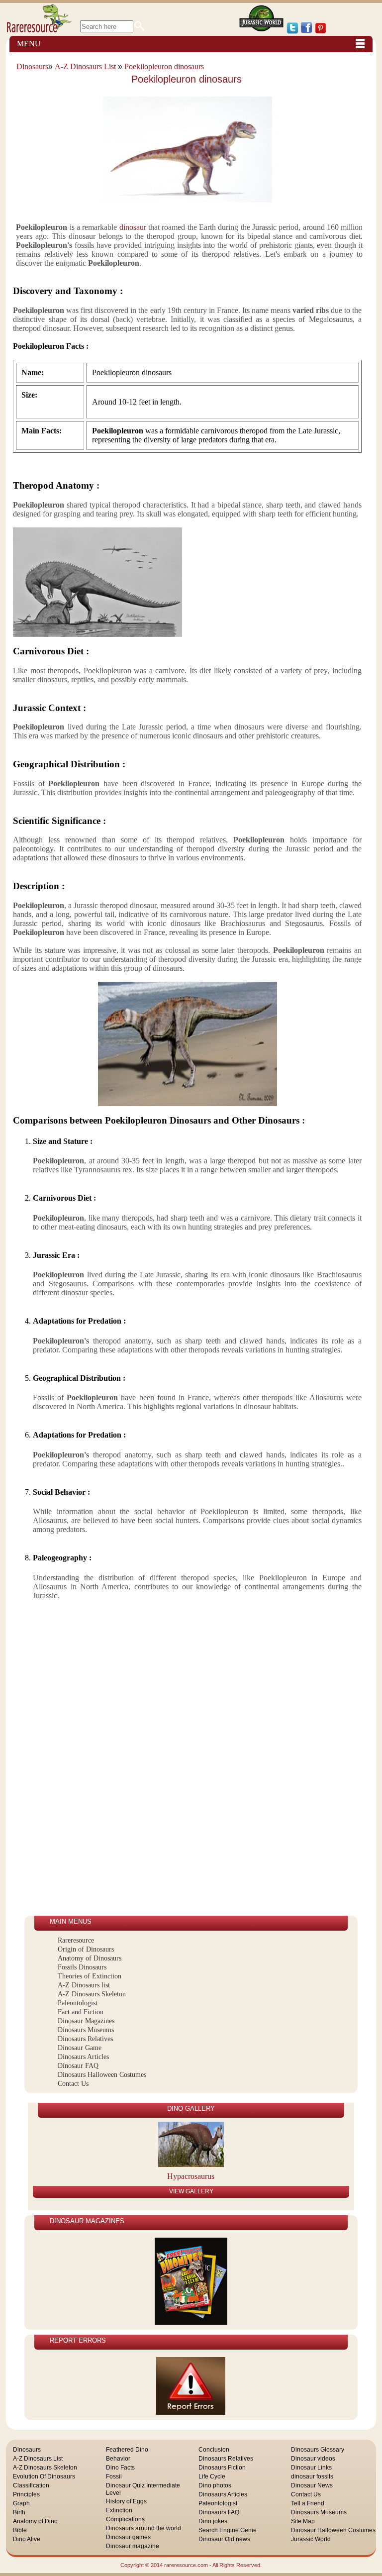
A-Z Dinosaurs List (85, 66)
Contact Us (73, 2084)
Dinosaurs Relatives (85, 2039)
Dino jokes (213, 2521)
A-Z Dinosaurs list (84, 1985)
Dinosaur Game (80, 2048)
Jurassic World (311, 2539)
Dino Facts (120, 2468)
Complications (125, 2519)
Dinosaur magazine (133, 2546)
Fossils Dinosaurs (82, 1967)
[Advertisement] (69, 1766)
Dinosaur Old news (224, 2539)
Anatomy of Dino (35, 2521)
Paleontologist (78, 2003)
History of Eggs (126, 2501)
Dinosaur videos (313, 2459)
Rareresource (76, 1940)
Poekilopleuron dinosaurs (164, 66)
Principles (26, 2494)
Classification (31, 2485)
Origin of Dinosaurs (86, 1949)
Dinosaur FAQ (78, 2066)
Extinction (119, 2510)
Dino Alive (27, 2539)
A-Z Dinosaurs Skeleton (92, 1994)
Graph (21, 2503)
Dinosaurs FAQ (219, 2512)
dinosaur (131, 227)
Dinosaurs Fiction (222, 2468)
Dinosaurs (32, 66)
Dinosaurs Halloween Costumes (102, 2075)
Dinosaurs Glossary (318, 2450)
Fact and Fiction (81, 2012)
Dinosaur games (128, 2537)
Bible (20, 2530)
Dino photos (215, 2485)
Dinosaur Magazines (86, 2021)
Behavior (118, 2459)
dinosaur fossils (312, 2476)
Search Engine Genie (228, 2530)
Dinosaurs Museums (86, 2030)
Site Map (303, 2521)
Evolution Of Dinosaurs (44, 2476)
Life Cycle (212, 2476)
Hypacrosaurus (191, 2176)
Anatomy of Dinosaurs (90, 1958)
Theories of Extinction (90, 1976)
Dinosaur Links (311, 2468)
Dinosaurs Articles (83, 2057)
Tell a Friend (308, 2503)
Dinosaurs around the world (143, 2528)
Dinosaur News (312, 2485)
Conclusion (214, 2450)
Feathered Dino (127, 2450)
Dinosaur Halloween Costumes (333, 2530)
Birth (19, 2512)
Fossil (114, 2476)
